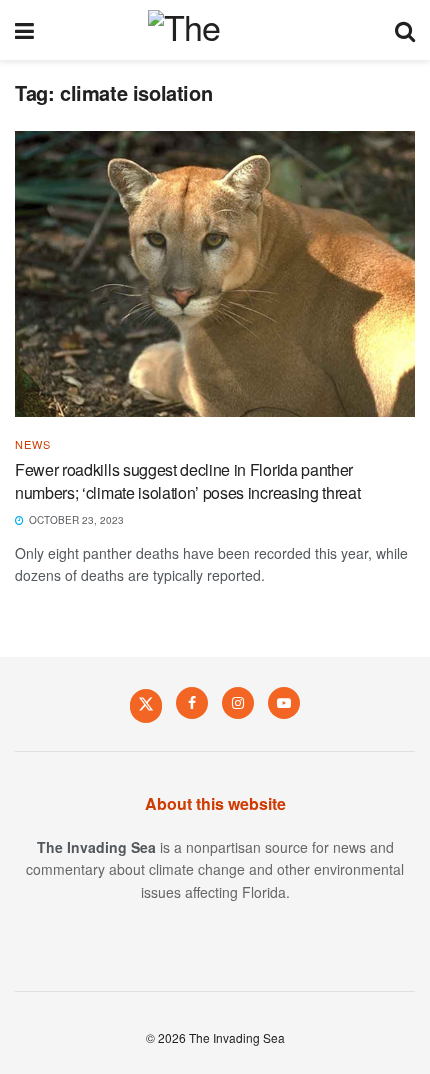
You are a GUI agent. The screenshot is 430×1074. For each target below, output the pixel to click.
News (33, 444)
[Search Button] (405, 30)
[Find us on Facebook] (192, 703)
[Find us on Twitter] (146, 705)
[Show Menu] (24, 30)
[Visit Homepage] (214, 30)
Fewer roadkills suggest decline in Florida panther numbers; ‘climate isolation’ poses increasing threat (187, 480)
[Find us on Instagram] (238, 703)
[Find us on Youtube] (284, 703)
